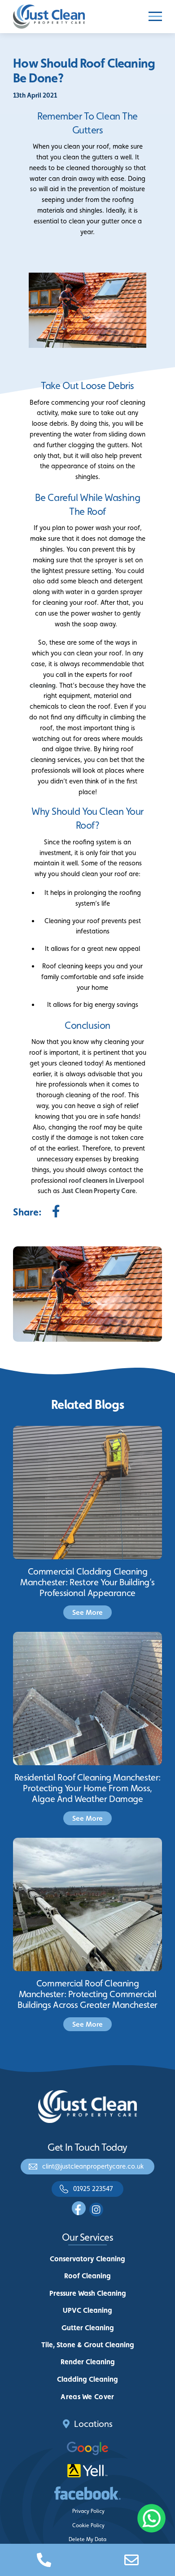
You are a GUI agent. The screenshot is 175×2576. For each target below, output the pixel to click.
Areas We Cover (87, 2397)
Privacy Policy (88, 2511)
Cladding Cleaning (87, 2379)
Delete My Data (87, 2539)
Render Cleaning (88, 2362)
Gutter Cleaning (88, 2328)
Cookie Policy (88, 2525)
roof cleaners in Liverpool (106, 1180)
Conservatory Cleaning (87, 2259)
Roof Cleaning (87, 2276)
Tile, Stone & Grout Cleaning (88, 2345)
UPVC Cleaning (87, 2310)
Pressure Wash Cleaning (88, 2293)
